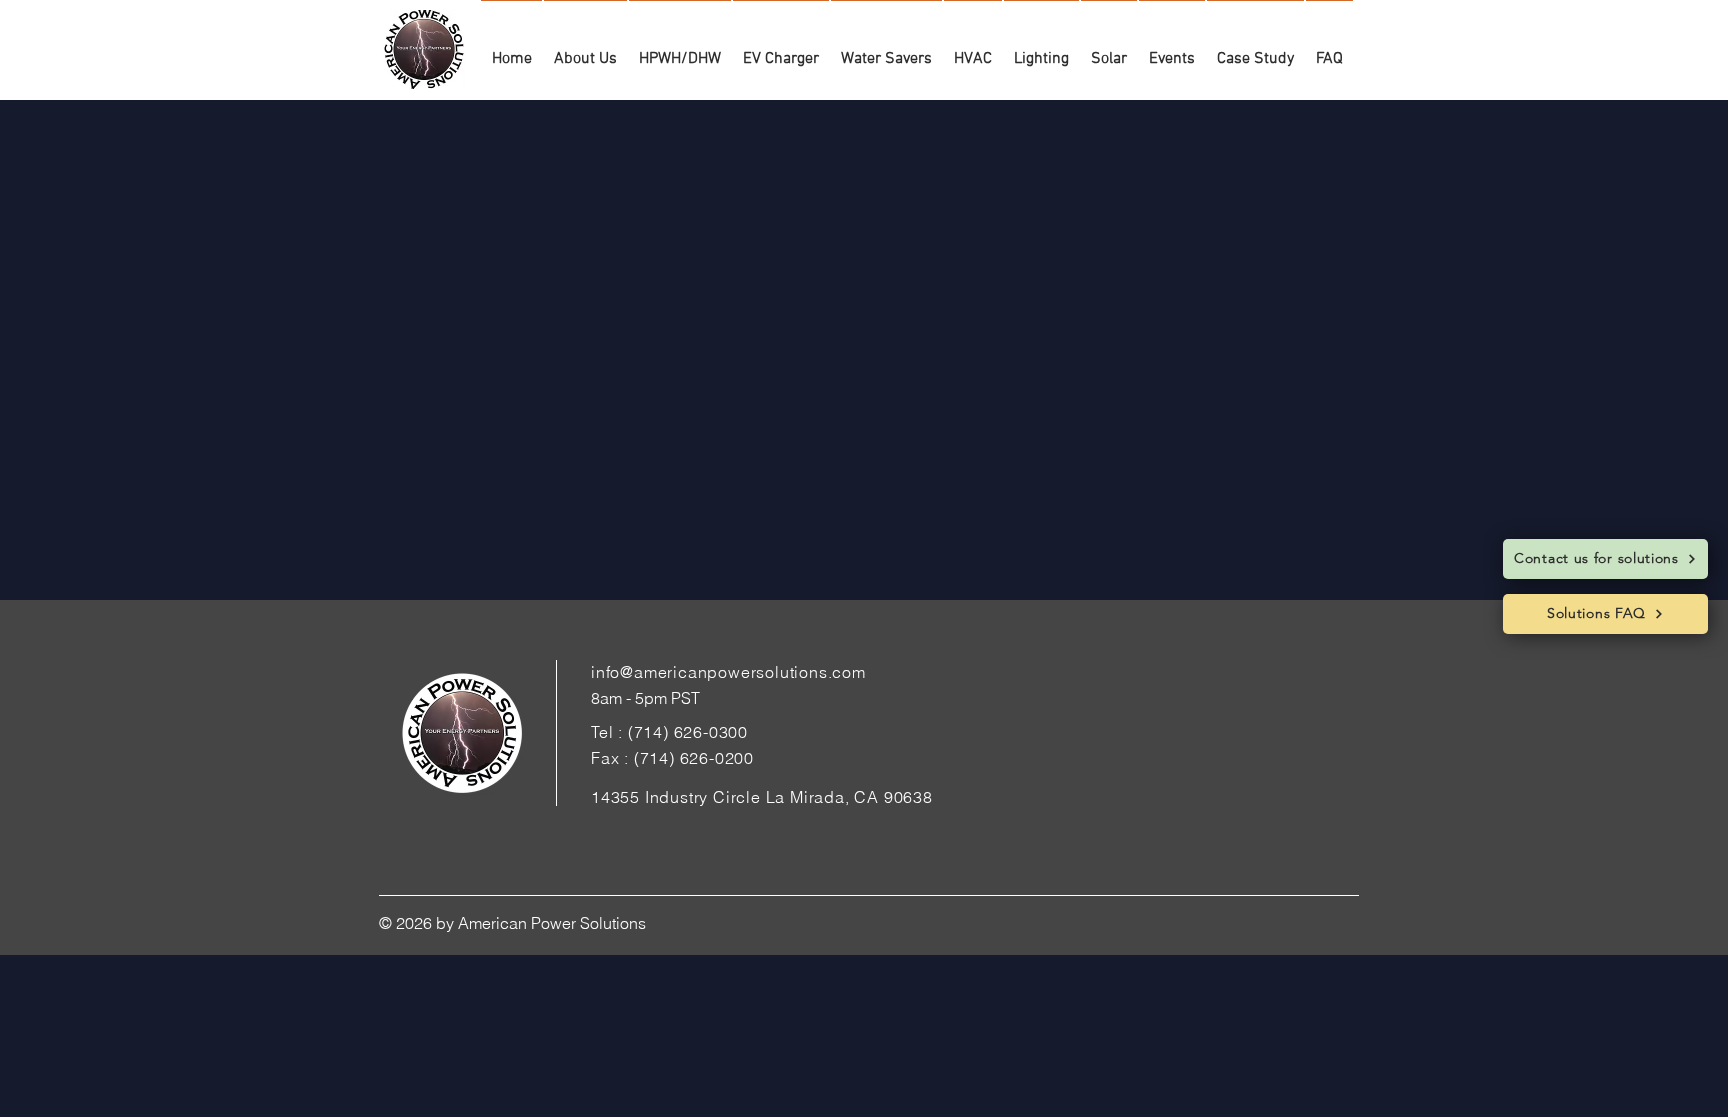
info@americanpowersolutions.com (728, 672)
